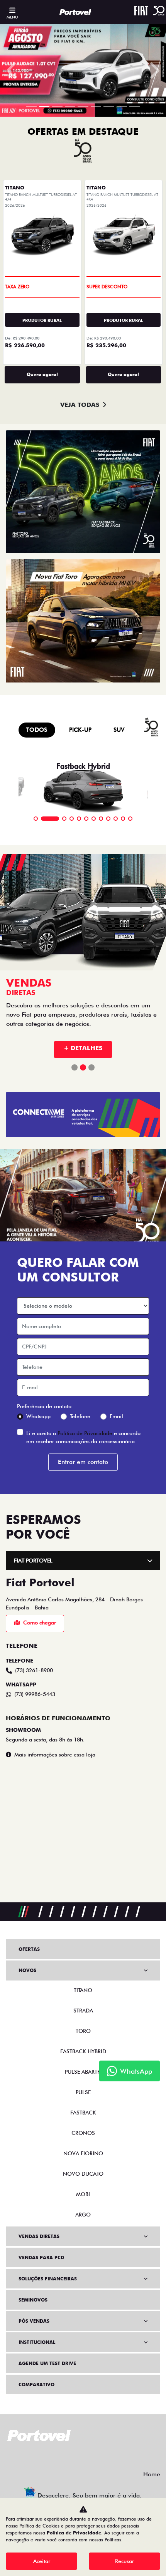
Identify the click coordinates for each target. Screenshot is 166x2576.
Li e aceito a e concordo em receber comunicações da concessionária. (83, 1437)
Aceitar (42, 2561)
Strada (83, 2011)
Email (116, 1416)
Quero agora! (42, 374)
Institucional (37, 2342)
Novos (27, 1970)
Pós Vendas (34, 2321)
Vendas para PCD (41, 2257)
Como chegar (40, 1623)
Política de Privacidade (85, 1433)
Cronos (83, 2133)
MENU (12, 17)
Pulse (83, 2092)
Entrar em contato (83, 1462)
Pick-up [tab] (80, 730)
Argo (83, 2215)
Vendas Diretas (39, 2236)
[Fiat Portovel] (75, 12)
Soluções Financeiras (48, 2279)
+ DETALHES (83, 1048)
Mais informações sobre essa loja (55, 1755)
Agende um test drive (47, 2363)
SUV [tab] (119, 730)
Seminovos (33, 2300)
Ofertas (29, 1949)
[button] (13, 70)
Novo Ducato (83, 2174)
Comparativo (36, 2384)
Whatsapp (38, 1416)
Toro (83, 2031)
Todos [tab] (37, 730)
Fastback (83, 2113)
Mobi (83, 2194)
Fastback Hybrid (83, 2051)
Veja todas (80, 405)
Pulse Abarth (83, 2072)
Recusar (124, 2561)
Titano (83, 1990)
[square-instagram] (92, 2456)
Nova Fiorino (83, 2153)
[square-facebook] (74, 2456)
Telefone (80, 1416)
